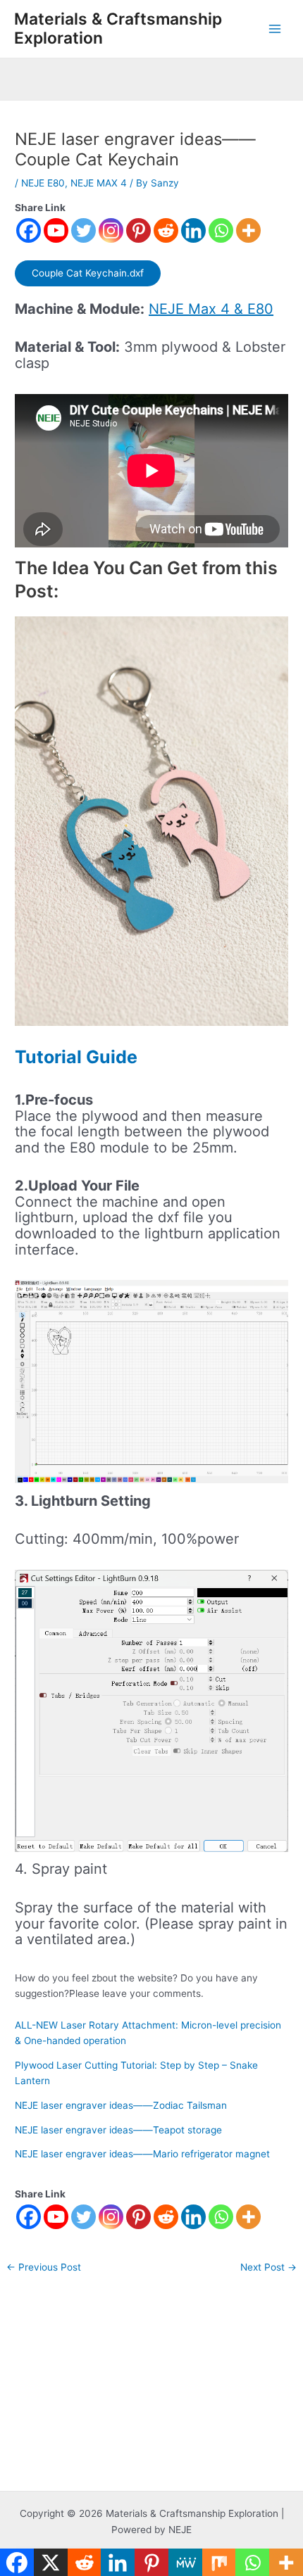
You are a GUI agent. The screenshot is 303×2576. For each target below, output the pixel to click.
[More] (248, 230)
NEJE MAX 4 (99, 183)
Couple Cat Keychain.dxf (88, 273)
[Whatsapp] (221, 230)
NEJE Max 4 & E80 (211, 309)
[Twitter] (84, 230)
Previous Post (44, 2268)
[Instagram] (111, 230)
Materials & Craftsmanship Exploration (118, 28)
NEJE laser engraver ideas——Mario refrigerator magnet (142, 2154)
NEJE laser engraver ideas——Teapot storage (118, 2130)
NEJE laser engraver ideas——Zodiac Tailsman (121, 2105)
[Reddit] (166, 230)
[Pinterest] (138, 230)
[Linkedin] (193, 230)
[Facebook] (29, 230)
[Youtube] (56, 230)
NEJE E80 (43, 183)
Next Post (268, 2268)
